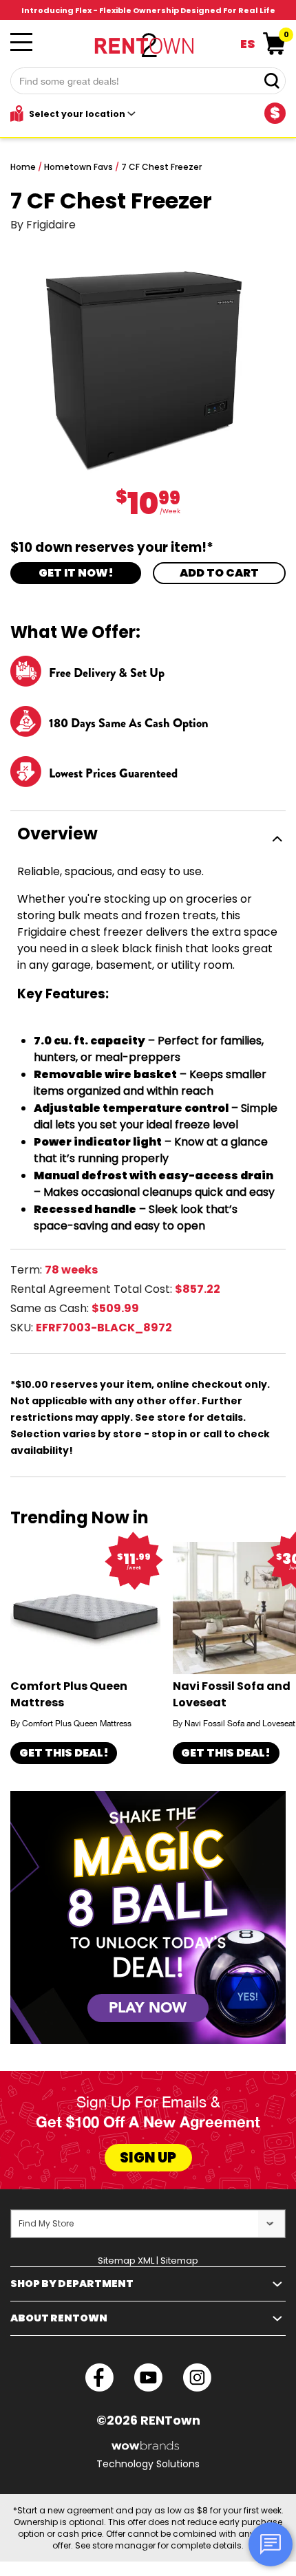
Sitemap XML (126, 2261)
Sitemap (179, 2261)
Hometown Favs (78, 167)
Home (23, 167)
